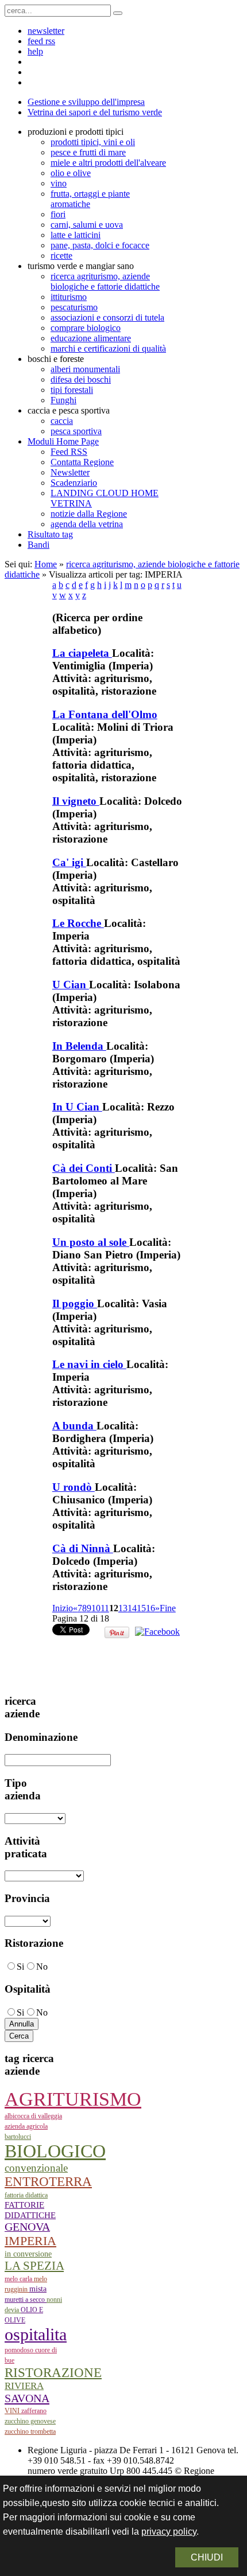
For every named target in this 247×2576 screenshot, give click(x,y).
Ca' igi (69, 862)
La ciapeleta (82, 653)
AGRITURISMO (73, 2099)
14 (132, 1608)
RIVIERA (24, 2386)
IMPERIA (30, 2241)
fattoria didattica (26, 2195)
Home (46, 564)
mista (38, 2289)
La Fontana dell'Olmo (105, 714)
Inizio (63, 1608)
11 (105, 1608)
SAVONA (27, 2398)
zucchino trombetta (30, 2431)
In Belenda (79, 1046)
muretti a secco (26, 2300)
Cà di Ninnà (83, 1548)
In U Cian (77, 1107)
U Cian (71, 985)
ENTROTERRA (48, 2182)
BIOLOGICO (55, 2151)
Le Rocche (78, 923)
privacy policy (169, 2532)
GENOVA (27, 2227)
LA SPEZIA (34, 2266)
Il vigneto (76, 801)
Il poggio (75, 1303)
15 (141, 1608)
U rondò (74, 1487)
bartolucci (18, 2137)
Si (20, 1967)
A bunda (74, 1426)
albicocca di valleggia (33, 2116)
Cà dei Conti (84, 1168)
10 (96, 1608)
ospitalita (36, 2334)
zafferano (34, 2411)
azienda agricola (26, 2126)
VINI (13, 2411)
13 (123, 1608)
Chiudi (207, 2557)
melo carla (19, 2279)
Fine (168, 1608)
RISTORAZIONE (53, 2372)
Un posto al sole (91, 1242)
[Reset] (118, 13)
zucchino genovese (30, 2421)
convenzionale (36, 2168)
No (42, 1967)
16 (150, 1608)
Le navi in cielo (89, 1364)
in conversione (28, 2254)
